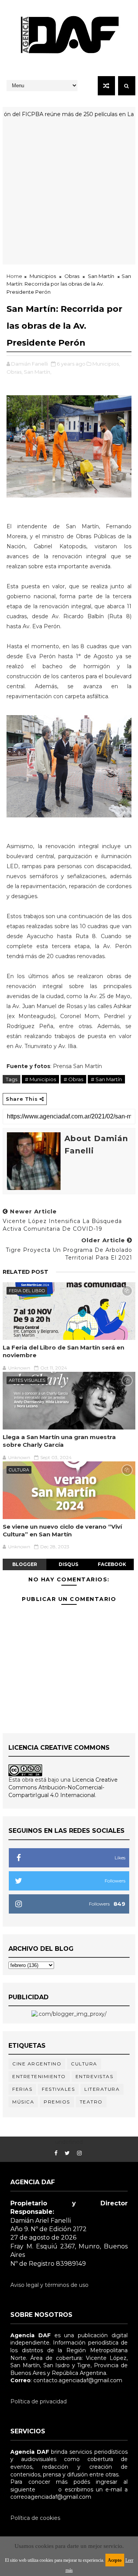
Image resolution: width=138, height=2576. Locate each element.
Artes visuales (27, 1380)
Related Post (25, 1272)
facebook (112, 1564)
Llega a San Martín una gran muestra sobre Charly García (59, 1441)
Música (23, 2102)
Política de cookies (35, 2518)
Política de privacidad (39, 2401)
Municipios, (106, 364)
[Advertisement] (69, 195)
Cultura (19, 1470)
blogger (25, 1564)
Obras (72, 276)
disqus (68, 1564)
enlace (47, 2489)
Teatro (91, 2102)
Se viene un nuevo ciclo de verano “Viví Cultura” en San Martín (62, 1530)
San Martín (101, 276)
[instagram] (79, 2153)
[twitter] (67, 2153)
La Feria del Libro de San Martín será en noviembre (63, 1351)
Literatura (102, 2089)
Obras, (15, 372)
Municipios (43, 276)
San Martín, (38, 372)
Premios (57, 2102)
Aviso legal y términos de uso (49, 2285)
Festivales (58, 2089)
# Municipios (40, 1079)
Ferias (22, 2089)
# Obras (73, 1079)
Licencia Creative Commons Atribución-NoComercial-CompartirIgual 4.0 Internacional (63, 1787)
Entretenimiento (39, 2076)
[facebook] (56, 2153)
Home (14, 276)
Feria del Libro (27, 1291)
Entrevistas (94, 2076)
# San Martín (106, 1079)
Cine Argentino (37, 2064)
